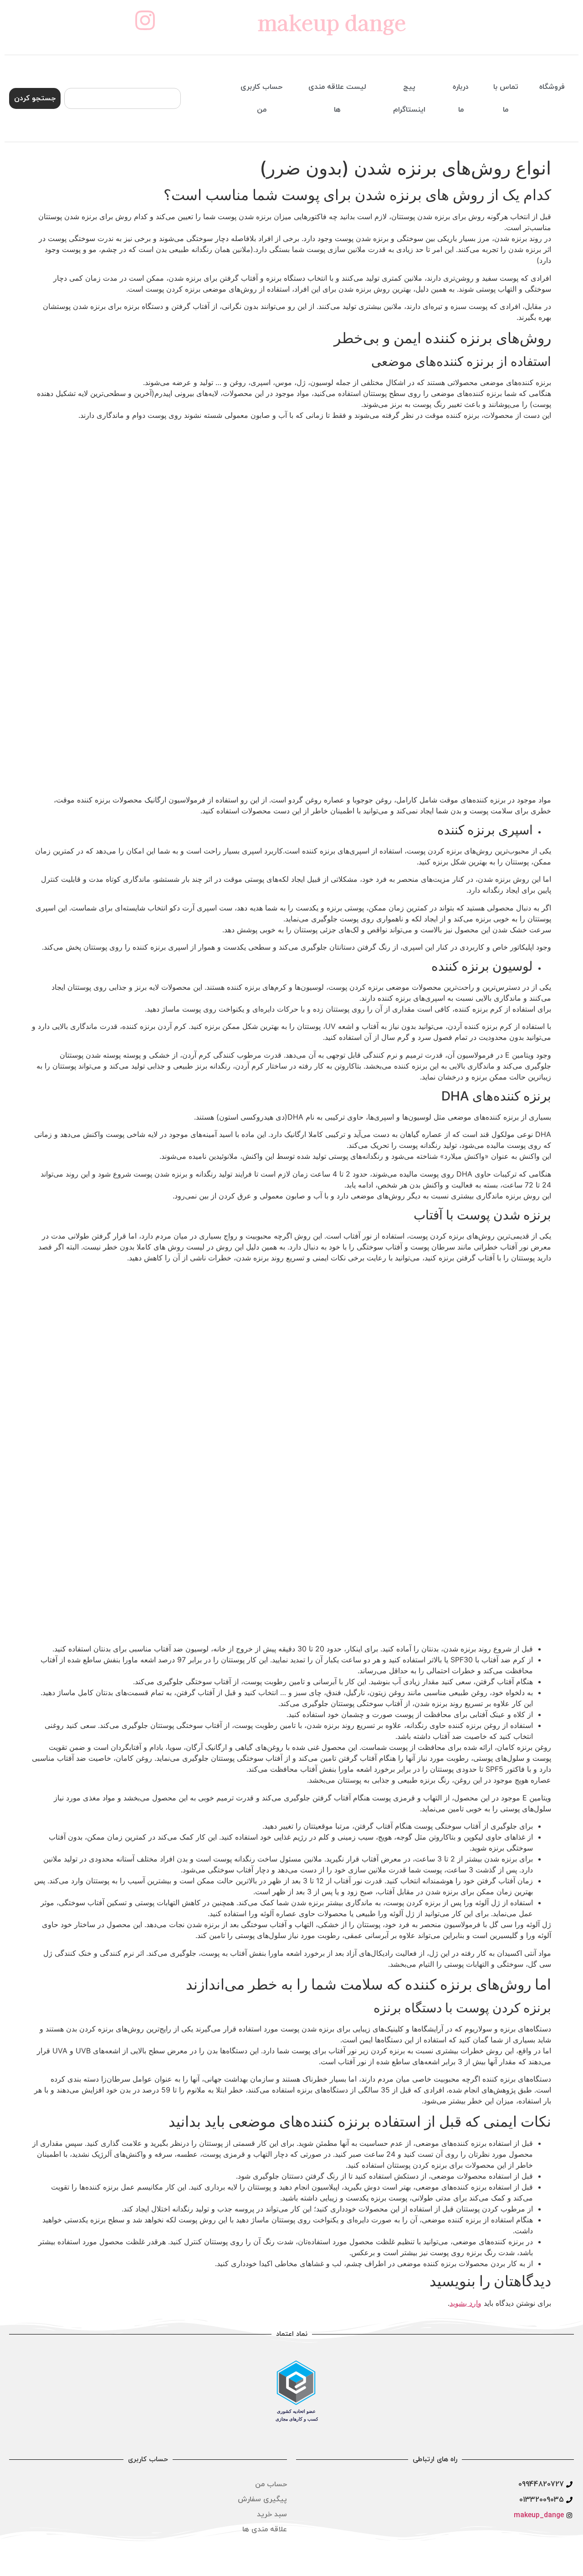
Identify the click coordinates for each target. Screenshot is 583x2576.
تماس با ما (506, 98)
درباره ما (461, 98)
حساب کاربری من (261, 98)
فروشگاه (552, 87)
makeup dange (332, 22)
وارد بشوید (465, 2303)
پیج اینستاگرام (409, 98)
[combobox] (123, 98)
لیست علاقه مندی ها (337, 98)
